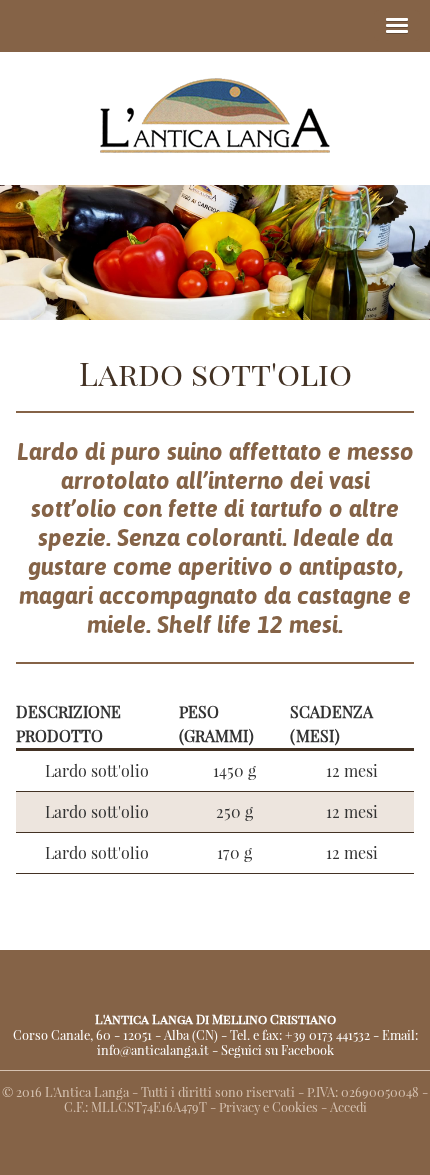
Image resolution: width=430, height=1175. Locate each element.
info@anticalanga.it (153, 1049)
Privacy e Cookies (268, 1106)
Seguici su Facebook (277, 1049)
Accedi (348, 1106)
